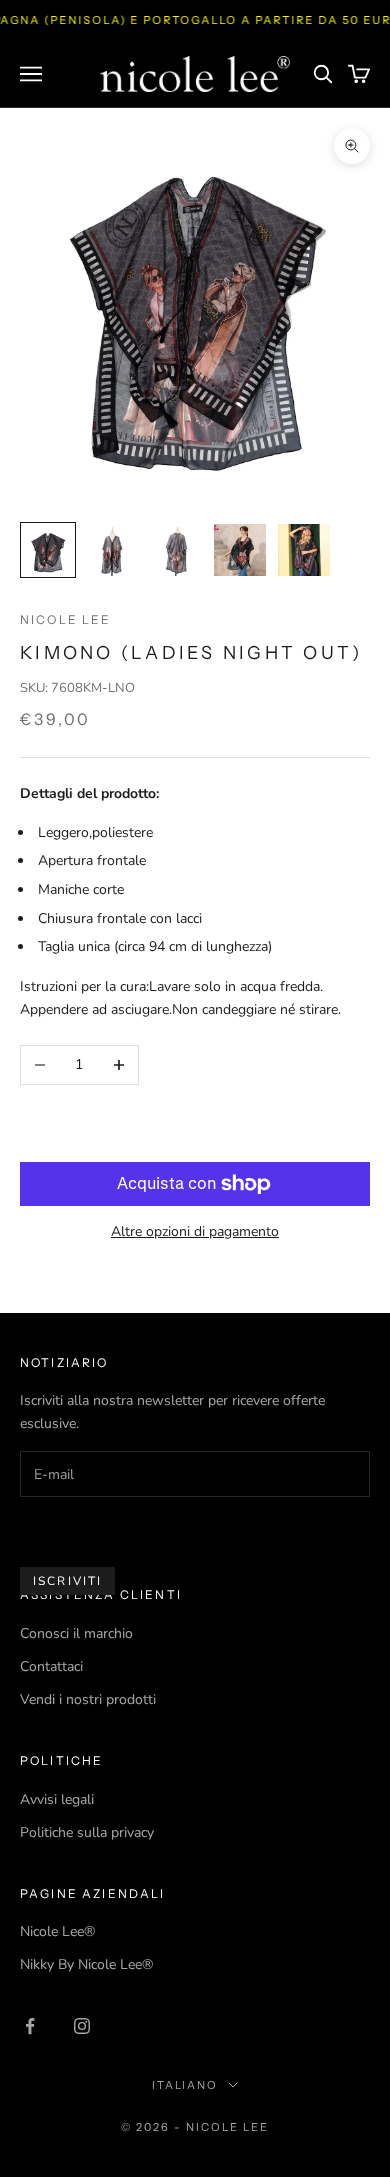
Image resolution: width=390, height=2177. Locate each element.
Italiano (185, 2085)
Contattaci (51, 1666)
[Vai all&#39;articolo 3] (176, 550)
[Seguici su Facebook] (30, 2026)
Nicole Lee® (57, 1931)
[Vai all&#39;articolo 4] (240, 550)
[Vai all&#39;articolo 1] (48, 550)
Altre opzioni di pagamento (195, 1231)
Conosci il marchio (76, 1633)
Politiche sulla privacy (87, 1832)
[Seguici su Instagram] (82, 2026)
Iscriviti (67, 1581)
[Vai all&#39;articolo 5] (304, 550)
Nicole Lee (66, 619)
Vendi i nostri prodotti (88, 1699)
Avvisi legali (57, 1799)
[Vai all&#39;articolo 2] (112, 550)
